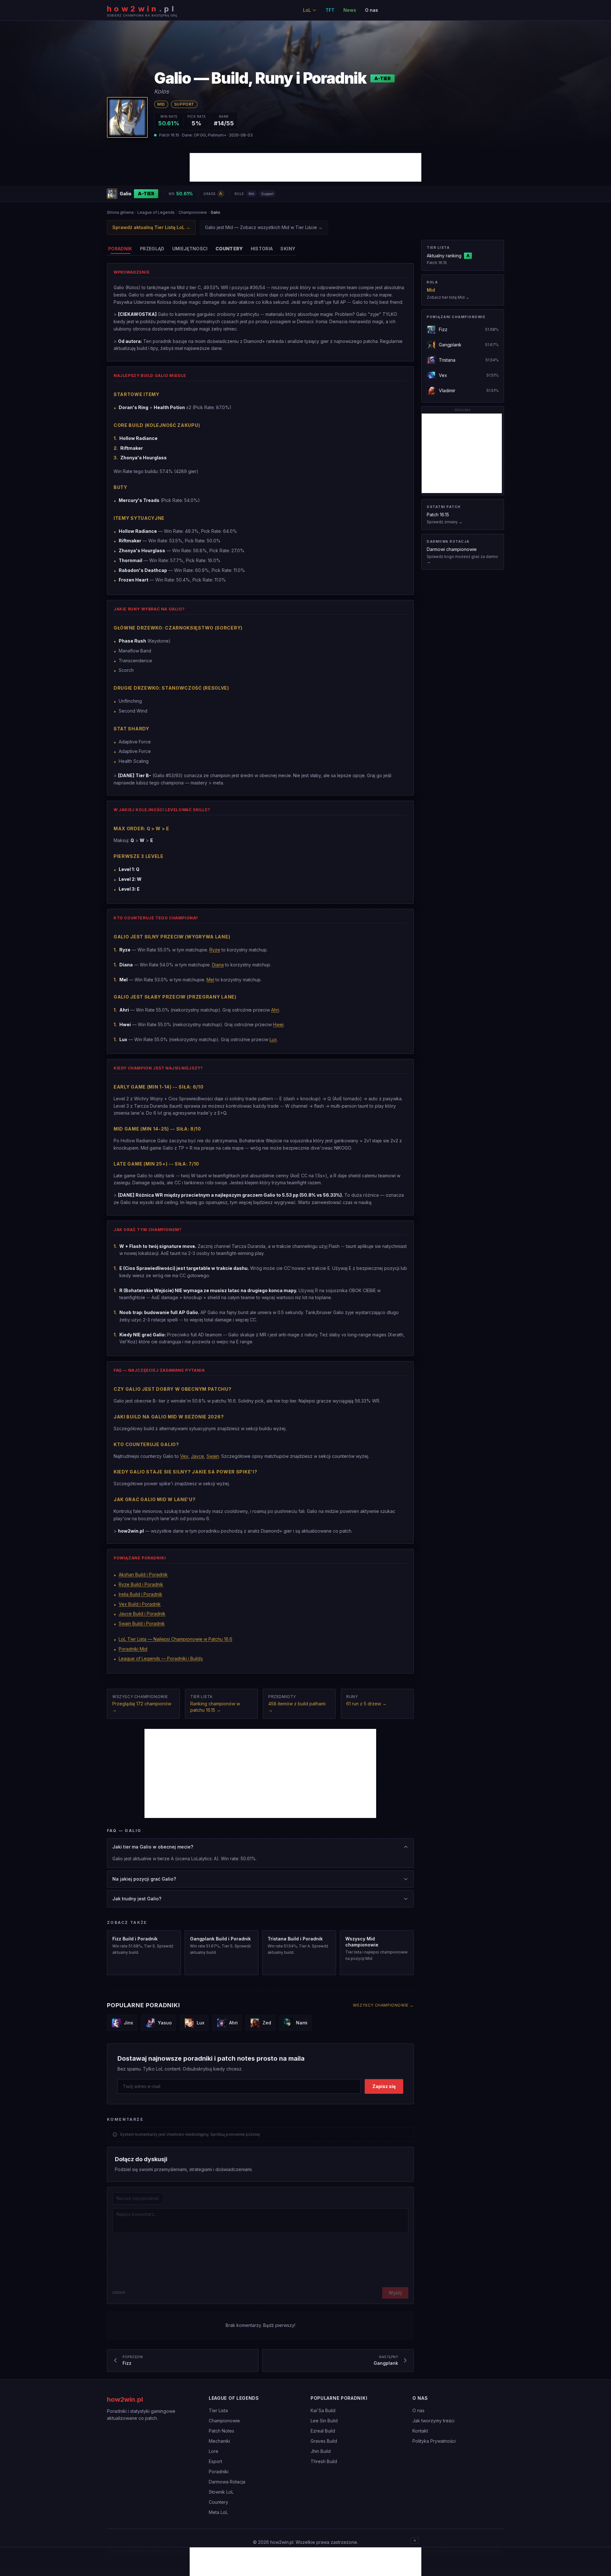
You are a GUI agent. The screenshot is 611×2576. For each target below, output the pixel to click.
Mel (210, 980)
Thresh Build (324, 2461)
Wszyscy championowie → (383, 2005)
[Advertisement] (305, 167)
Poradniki (219, 2472)
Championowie (193, 212)
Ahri (275, 1010)
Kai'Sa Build (323, 2410)
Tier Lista (218, 2410)
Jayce (197, 1456)
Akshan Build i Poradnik (143, 1574)
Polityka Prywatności (434, 2441)
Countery (218, 2502)
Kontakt (420, 2431)
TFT (330, 10)
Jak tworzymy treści (433, 2421)
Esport (215, 2461)
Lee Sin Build (324, 2421)
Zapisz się (384, 2086)
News (350, 10)
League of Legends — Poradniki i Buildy (161, 1658)
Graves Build (324, 2441)
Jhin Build (321, 2451)
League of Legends (156, 212)
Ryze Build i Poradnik (141, 1584)
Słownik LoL (221, 2492)
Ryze (215, 950)
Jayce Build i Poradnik (142, 1614)
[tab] (120, 249)
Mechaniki (219, 2441)
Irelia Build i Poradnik (140, 1594)
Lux (273, 1039)
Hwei (278, 1024)
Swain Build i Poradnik (142, 1623)
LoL (307, 10)
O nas (372, 10)
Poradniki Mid (133, 1649)
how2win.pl (125, 2399)
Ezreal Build (323, 2431)
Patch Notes (221, 2431)
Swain (213, 1456)
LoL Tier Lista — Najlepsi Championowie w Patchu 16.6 (176, 1639)
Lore (214, 2451)
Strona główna (120, 212)
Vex (184, 1456)
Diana (218, 965)
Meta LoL (218, 2512)
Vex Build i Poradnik (140, 1604)
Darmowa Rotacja (227, 2482)
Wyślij (395, 2293)
